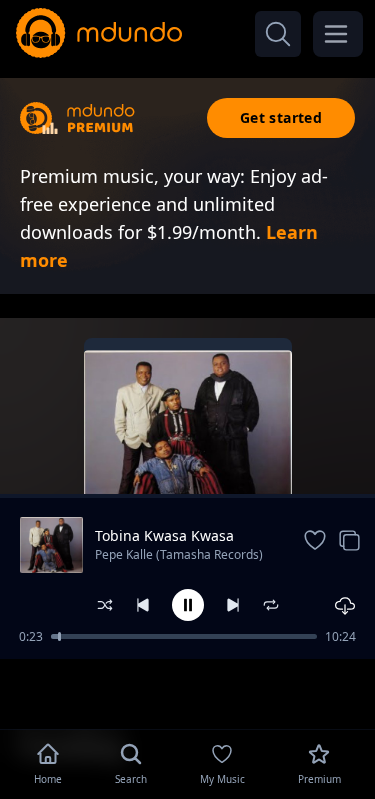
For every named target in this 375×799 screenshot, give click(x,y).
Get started (281, 117)
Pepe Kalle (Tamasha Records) (179, 554)
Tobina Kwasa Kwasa (164, 535)
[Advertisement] (188, 692)
